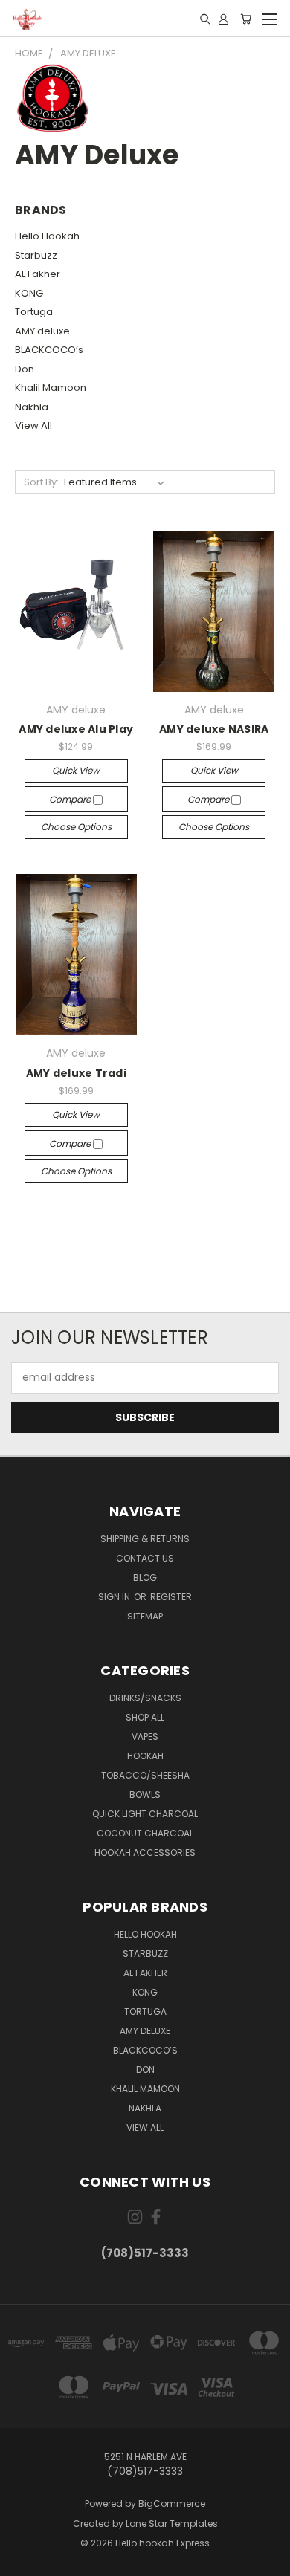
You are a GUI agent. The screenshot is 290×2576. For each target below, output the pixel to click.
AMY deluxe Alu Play (76, 729)
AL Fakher (38, 274)
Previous (23, 2561)
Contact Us (145, 1558)
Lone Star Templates (172, 2524)
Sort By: (41, 482)
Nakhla (32, 407)
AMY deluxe (42, 331)
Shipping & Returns (145, 1539)
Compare (71, 799)
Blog (145, 1577)
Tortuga (34, 312)
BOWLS (145, 1795)
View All (33, 425)
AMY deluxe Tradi (76, 1073)
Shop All (145, 1717)
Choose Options (76, 827)
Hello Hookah (47, 236)
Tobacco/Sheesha (145, 1775)
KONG (29, 293)
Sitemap (145, 1616)
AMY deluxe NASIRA (214, 729)
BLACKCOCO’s (49, 350)
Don (25, 369)
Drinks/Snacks (145, 1698)
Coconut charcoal (145, 1833)
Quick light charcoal (145, 1814)
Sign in (115, 1597)
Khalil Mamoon (51, 388)
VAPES (145, 1737)
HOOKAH (145, 1756)
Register (171, 1597)
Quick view (76, 770)
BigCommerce (172, 2504)
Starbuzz (36, 255)
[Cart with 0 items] (246, 19)
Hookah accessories (145, 1852)
